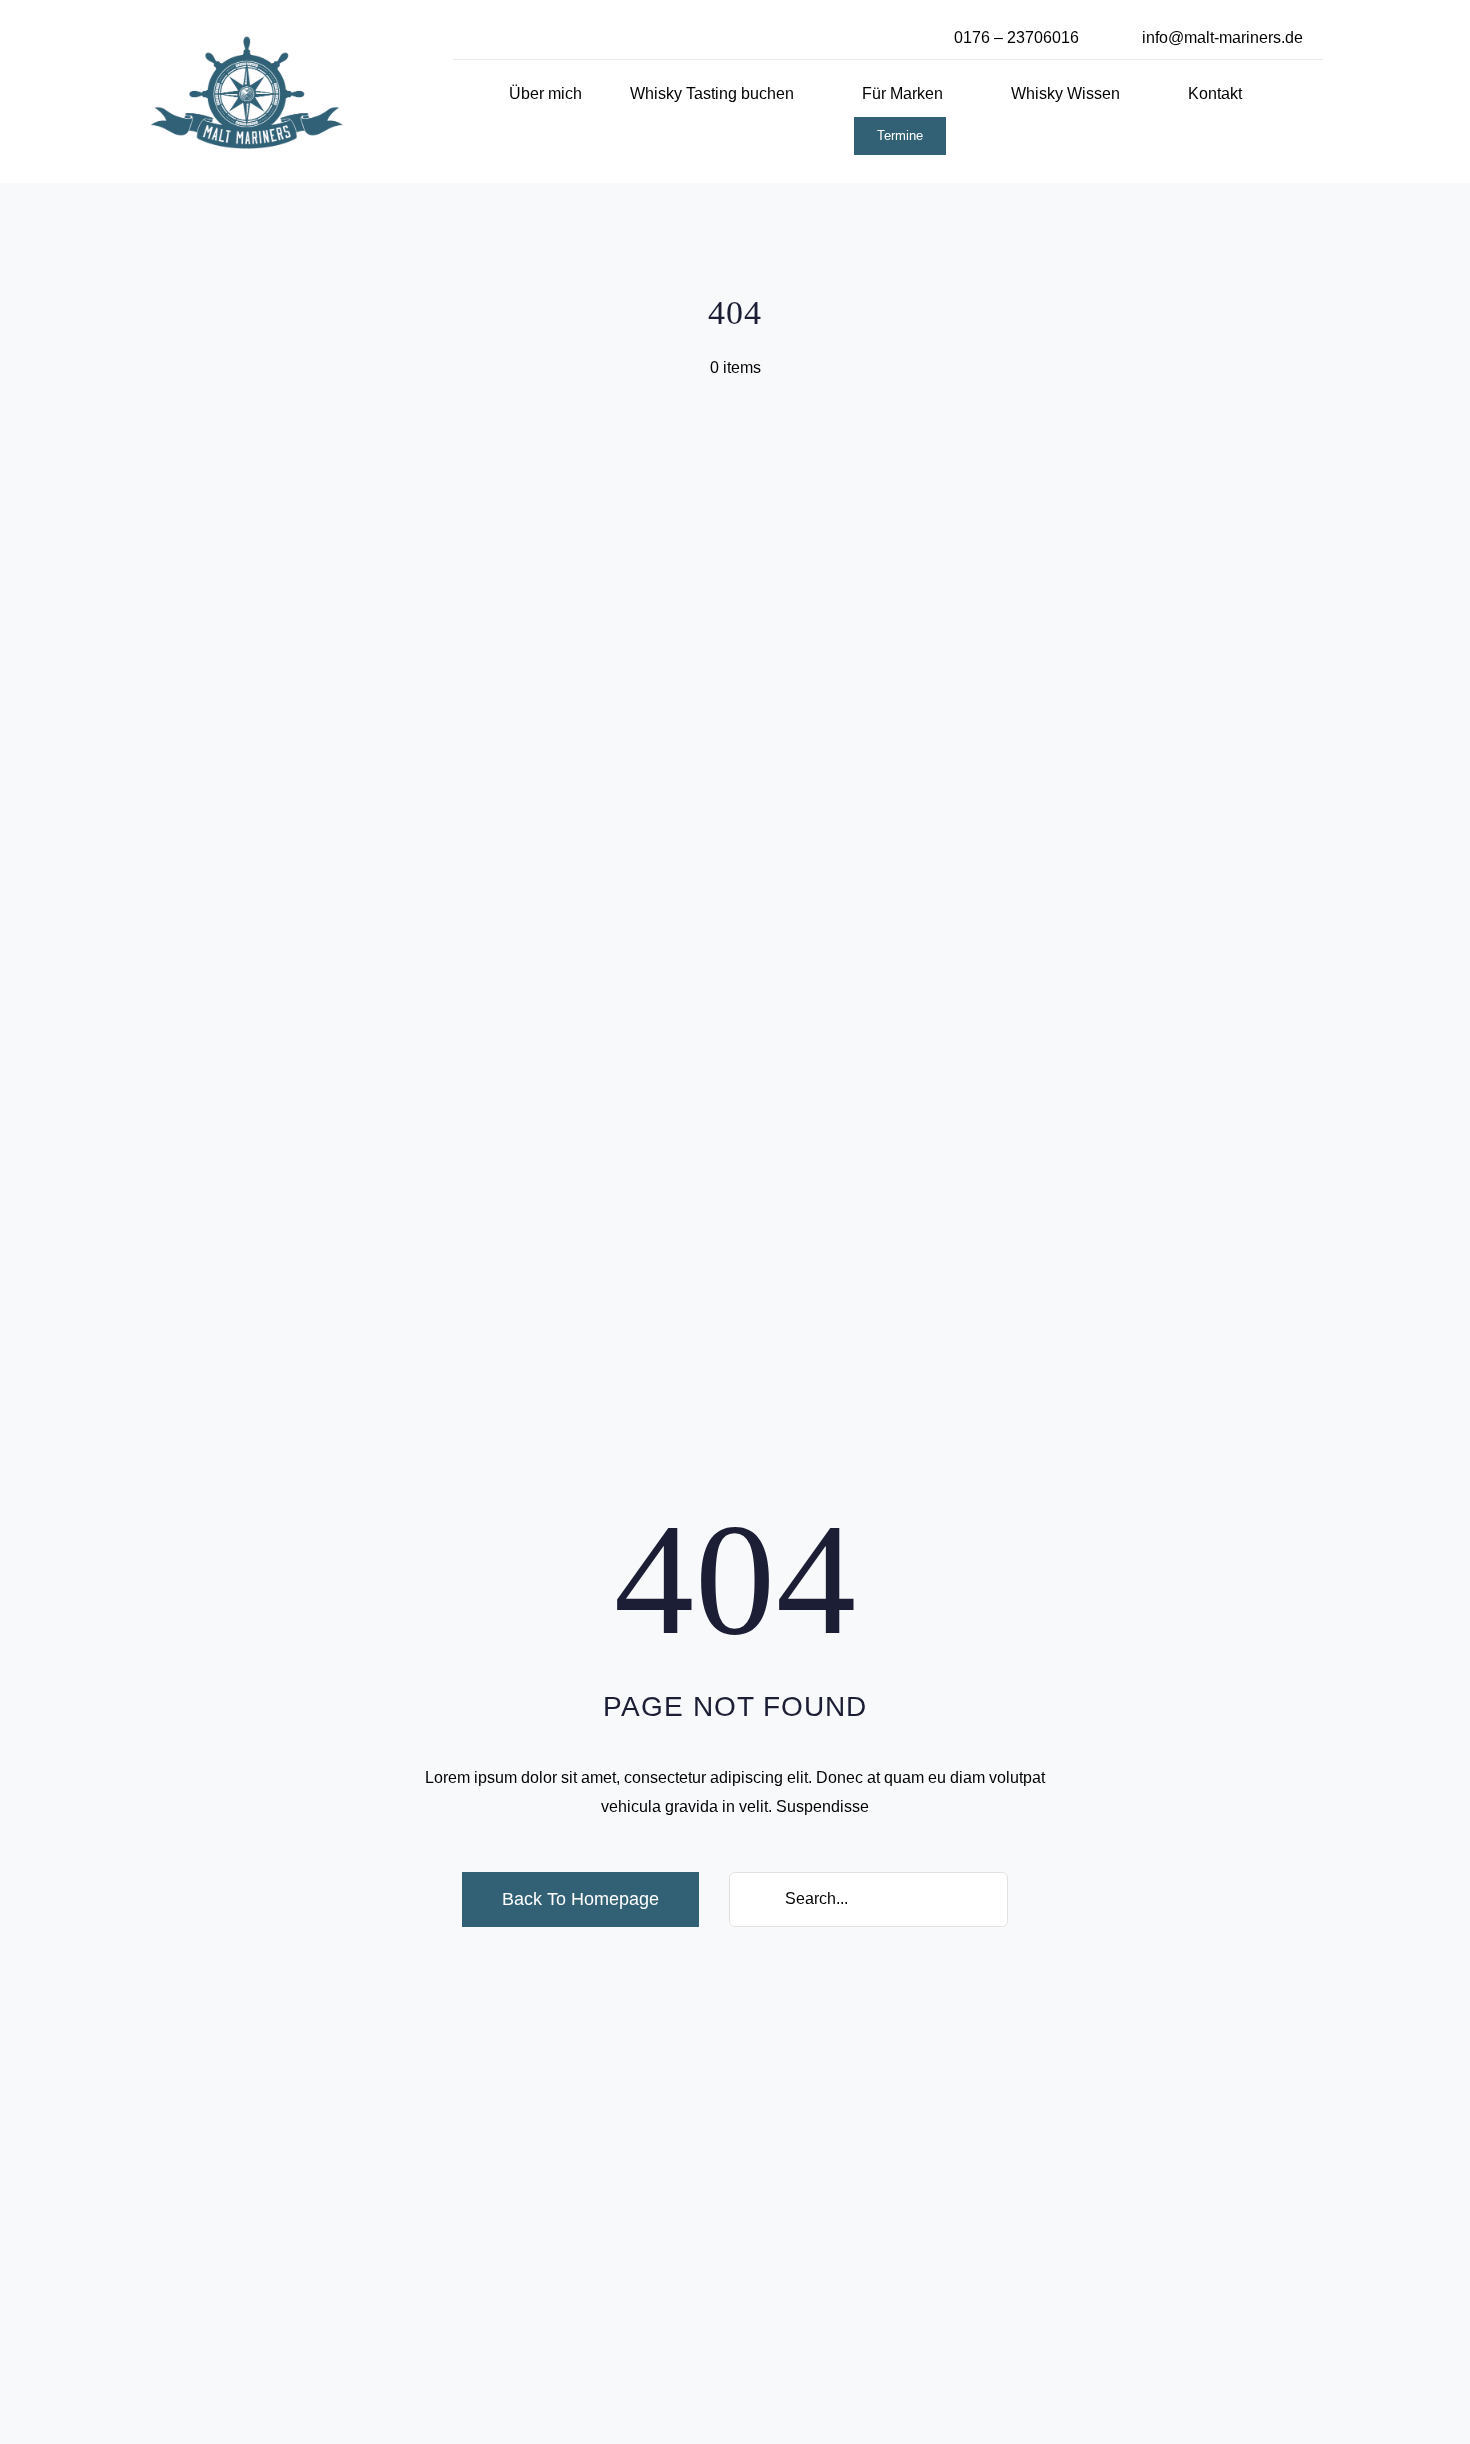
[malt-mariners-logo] (247, 42)
